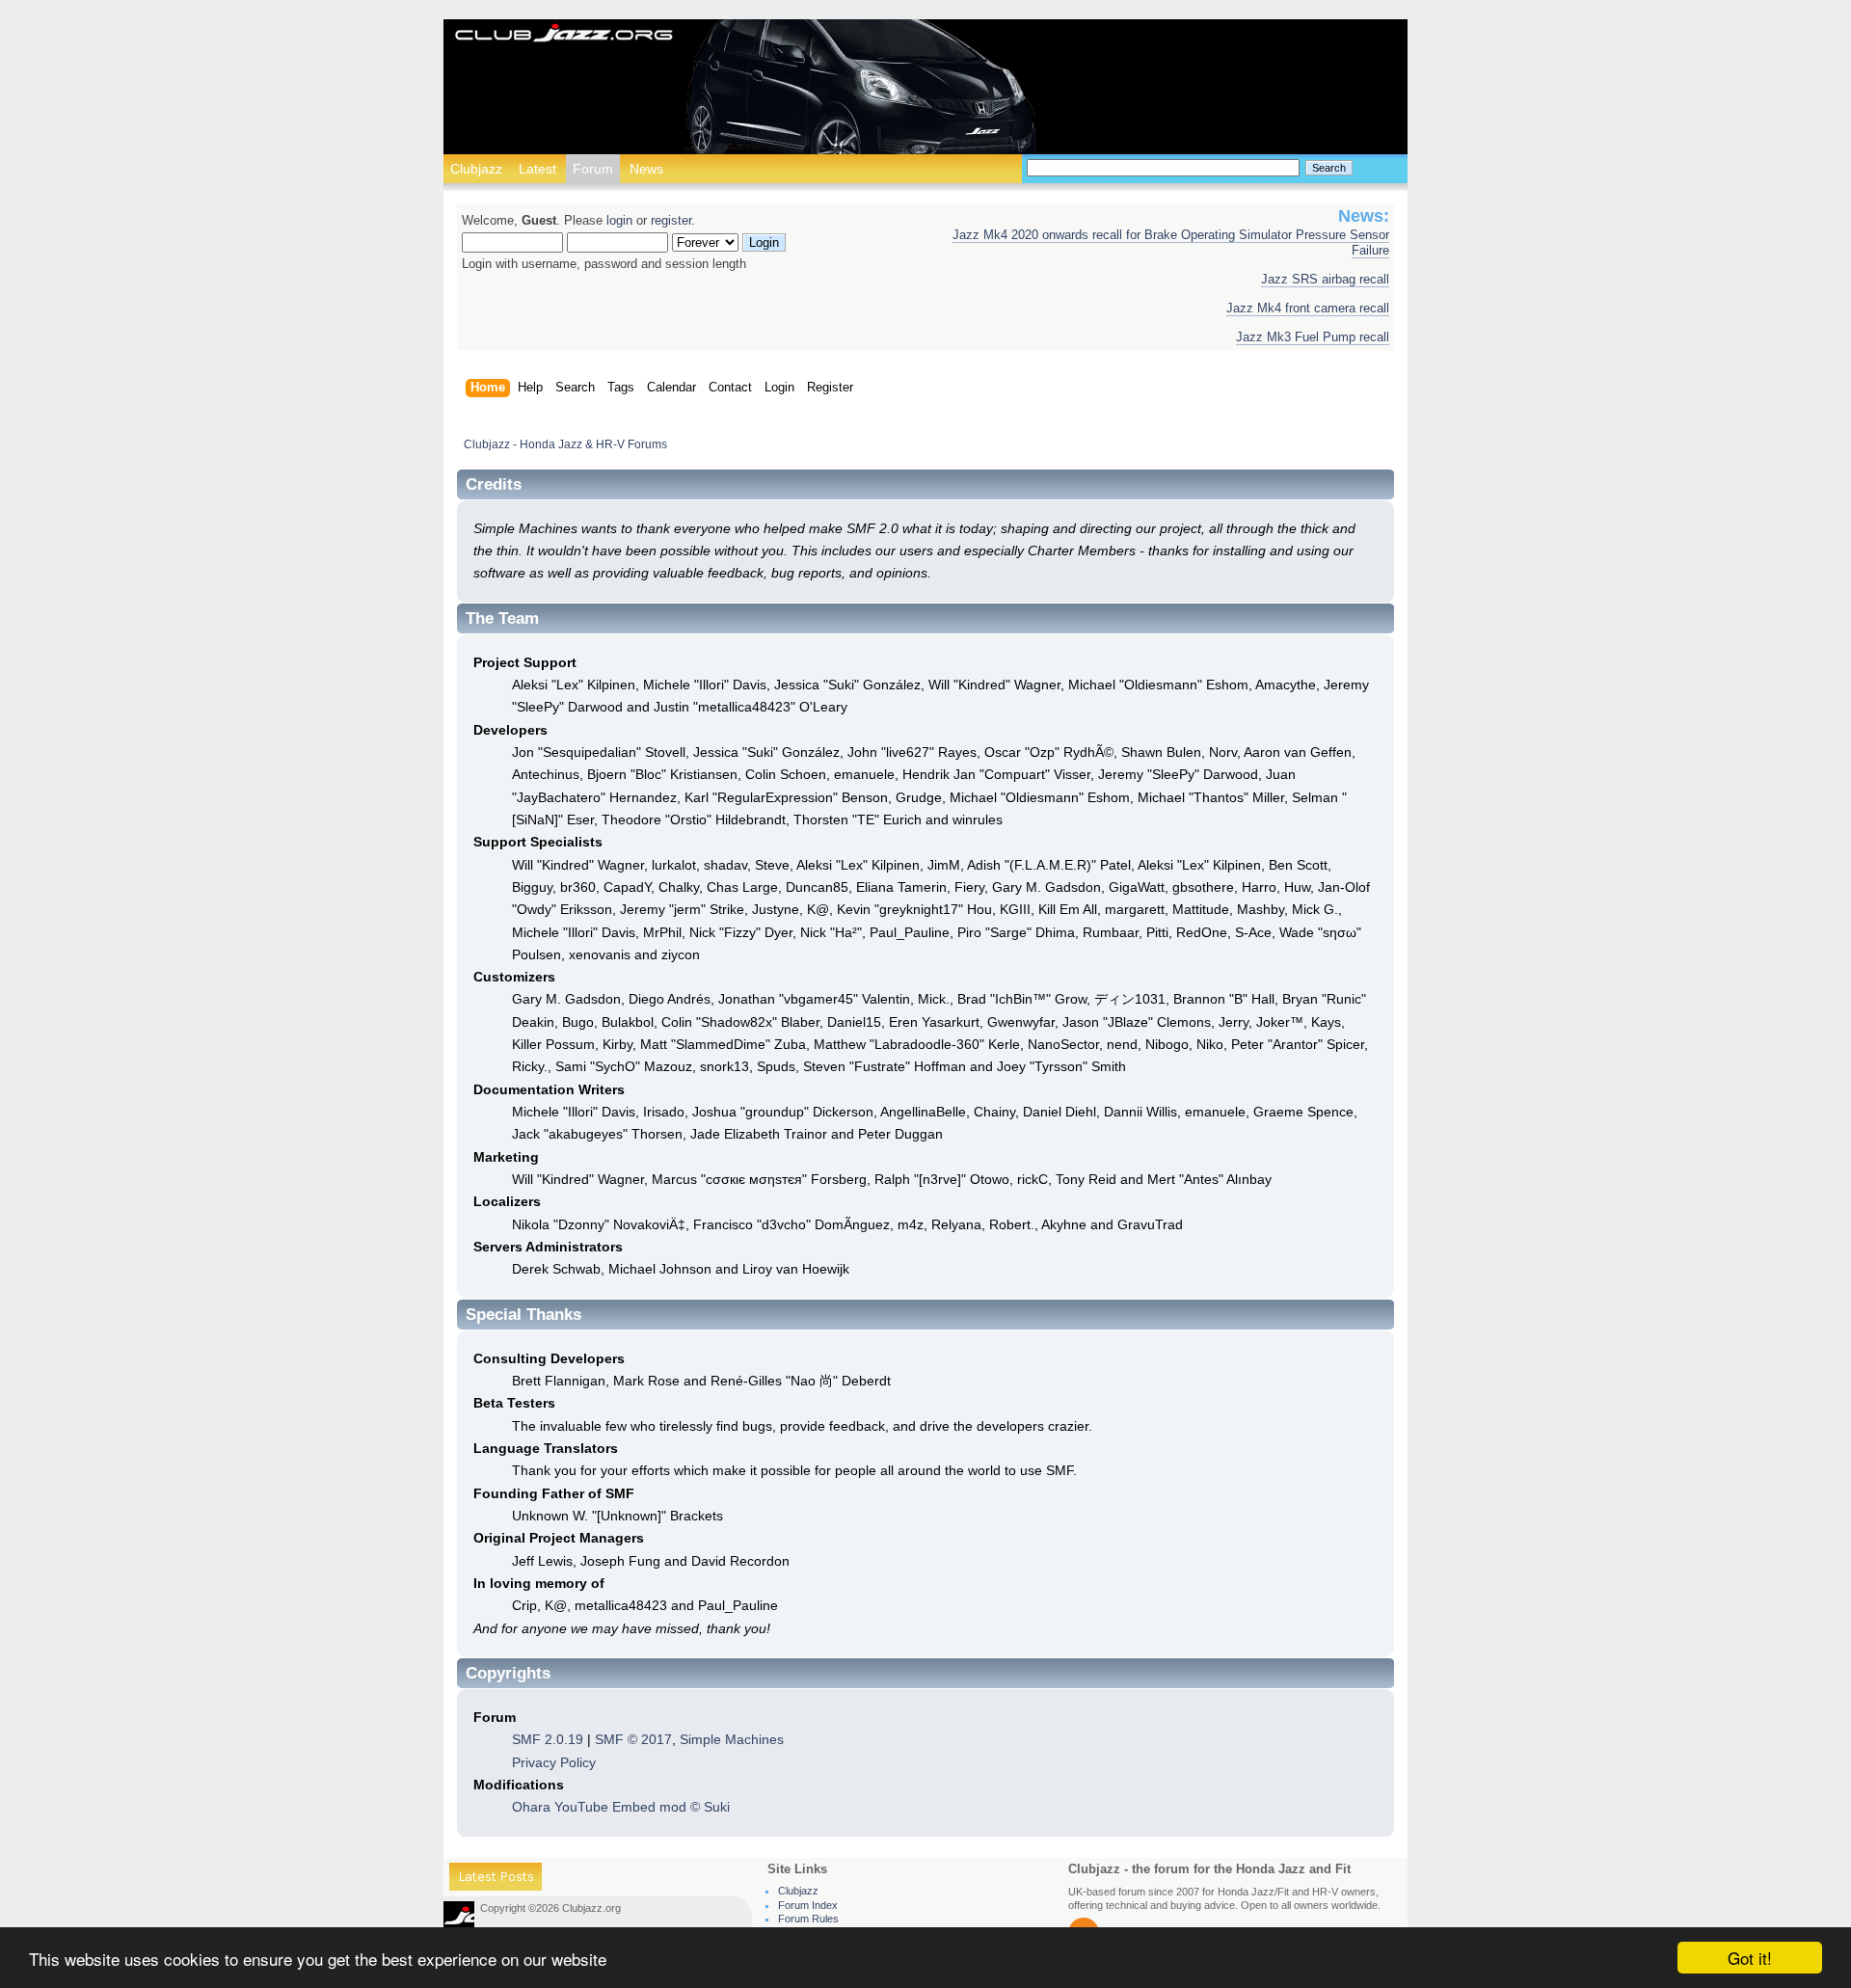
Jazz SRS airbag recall (1325, 280)
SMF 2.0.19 (548, 1739)
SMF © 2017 (633, 1739)
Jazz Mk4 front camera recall (1308, 309)
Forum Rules (808, 1919)
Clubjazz (476, 169)
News (646, 169)
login (619, 221)
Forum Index (808, 1905)
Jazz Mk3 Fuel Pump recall (1313, 337)
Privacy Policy (554, 1762)
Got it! (1750, 1958)
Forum (593, 169)
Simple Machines (732, 1739)
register (671, 221)
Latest (537, 169)
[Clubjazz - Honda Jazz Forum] (564, 34)
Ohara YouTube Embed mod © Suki (621, 1807)
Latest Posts (496, 1880)
